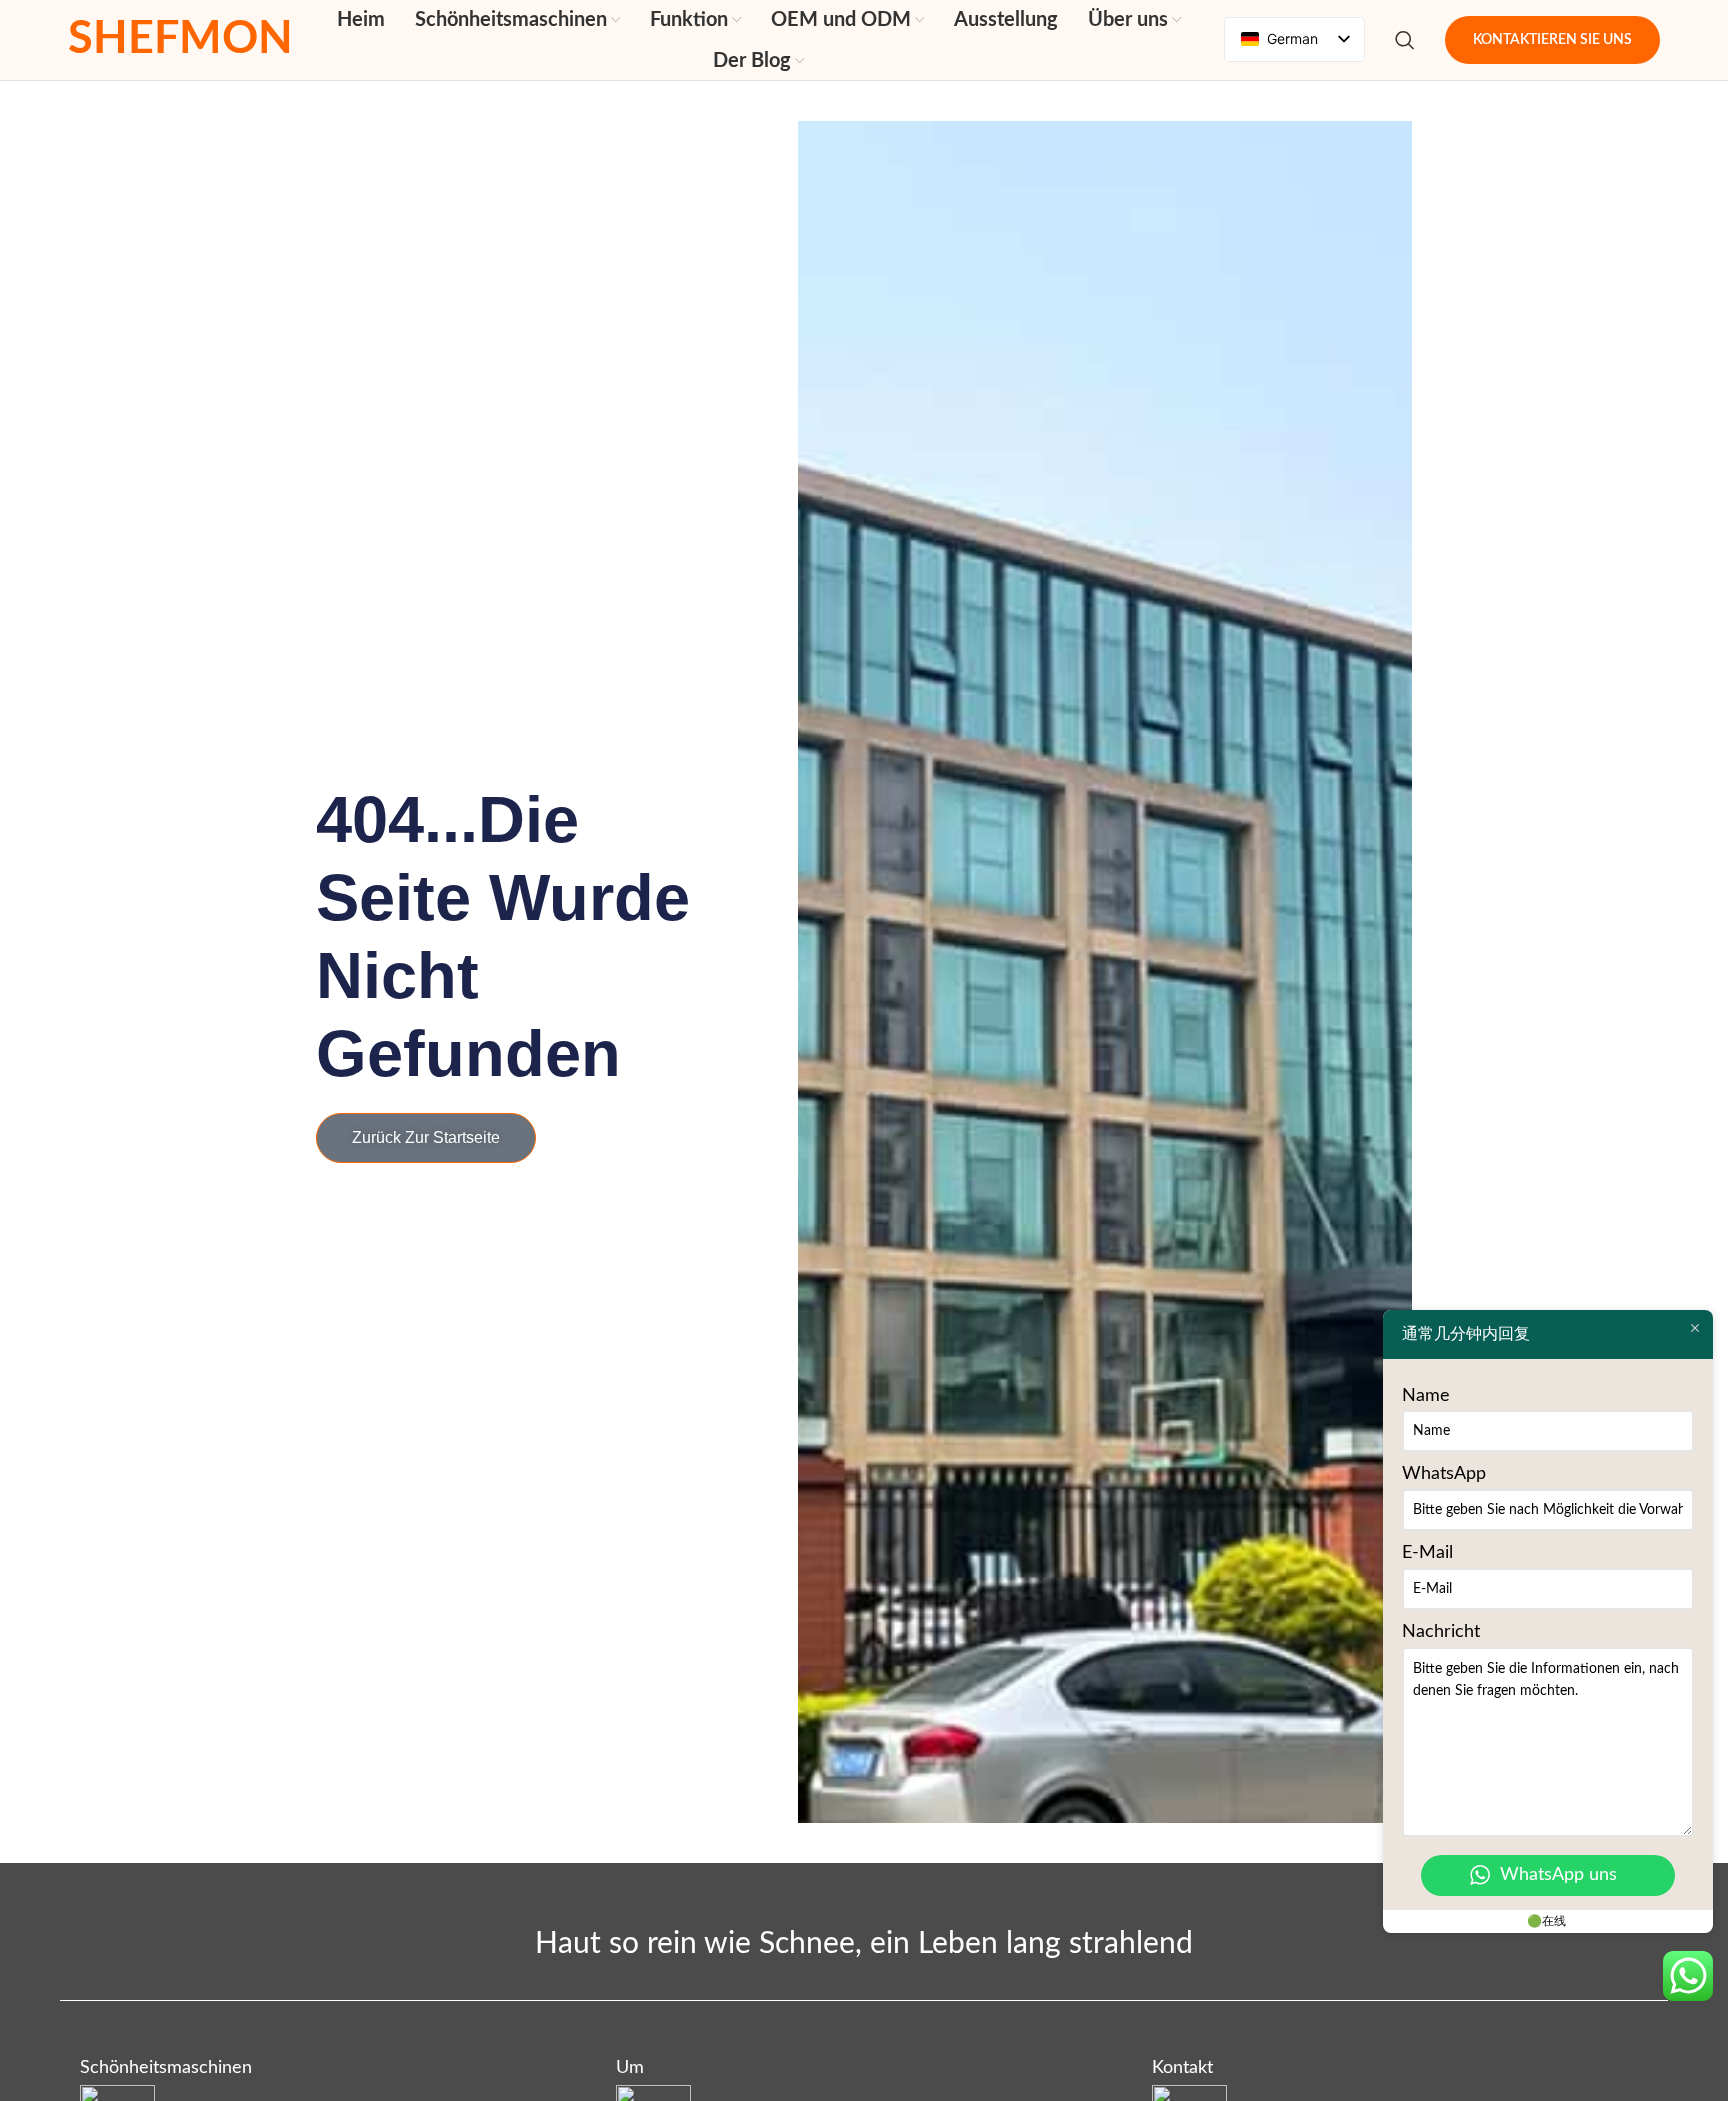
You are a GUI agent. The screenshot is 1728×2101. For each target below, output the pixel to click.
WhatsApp (1444, 1474)
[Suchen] (1405, 40)
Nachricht (1441, 1632)
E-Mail (1427, 1553)
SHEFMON (180, 39)
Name (1426, 1396)
